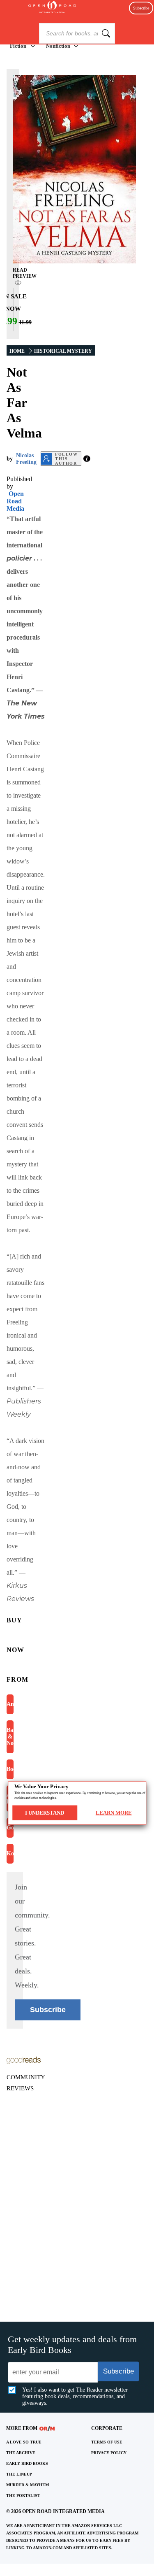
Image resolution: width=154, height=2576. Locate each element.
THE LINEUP (19, 2474)
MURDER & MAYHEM (28, 2485)
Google (10, 1828)
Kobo (10, 1853)
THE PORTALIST (23, 2496)
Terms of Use (107, 2442)
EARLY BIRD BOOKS (27, 2463)
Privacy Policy (109, 2453)
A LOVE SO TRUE (24, 2442)
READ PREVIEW (25, 273)
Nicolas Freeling (26, 459)
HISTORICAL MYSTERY (63, 351)
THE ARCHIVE (21, 2453)
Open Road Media (15, 501)
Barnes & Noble (10, 1737)
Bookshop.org (10, 1769)
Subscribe (141, 8)
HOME (17, 351)
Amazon (10, 1704)
